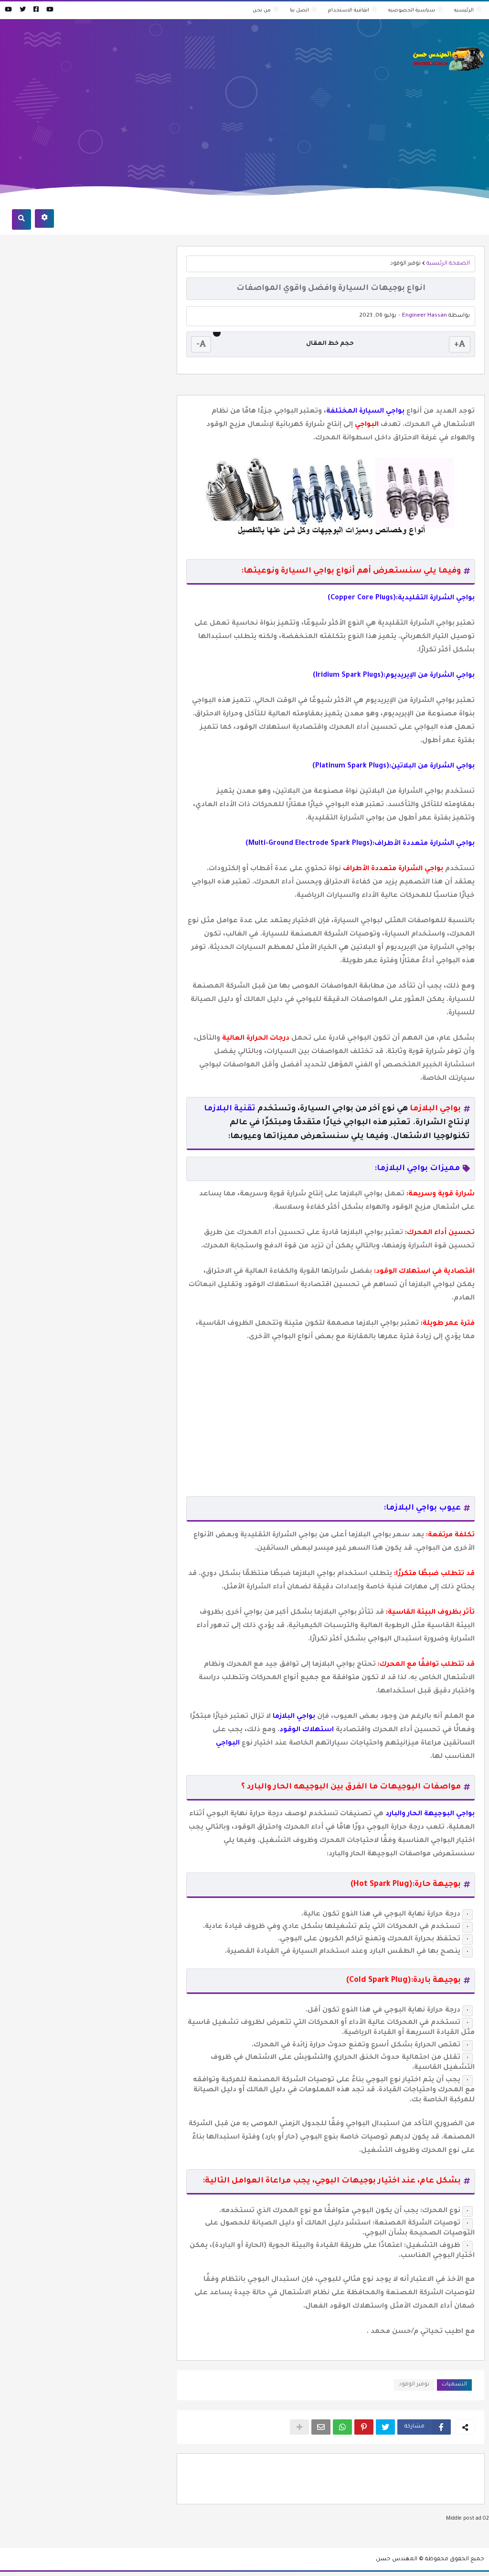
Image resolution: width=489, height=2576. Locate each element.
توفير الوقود (405, 264)
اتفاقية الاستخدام (349, 11)
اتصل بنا (299, 11)
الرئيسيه (464, 11)
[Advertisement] (179, 98)
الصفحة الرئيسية (448, 264)
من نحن (262, 11)
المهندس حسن (397, 2560)
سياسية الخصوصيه (412, 11)
